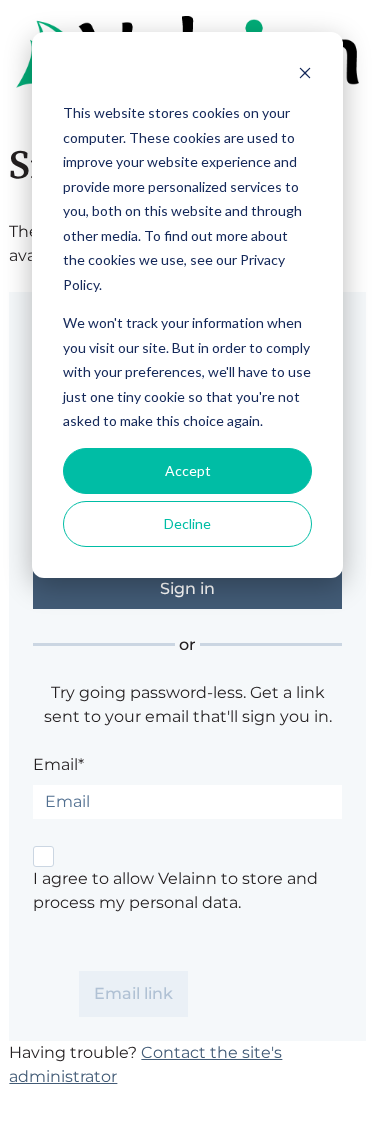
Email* (58, 764)
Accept (188, 470)
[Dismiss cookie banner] (305, 75)
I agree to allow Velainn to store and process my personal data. (175, 890)
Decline (187, 523)
